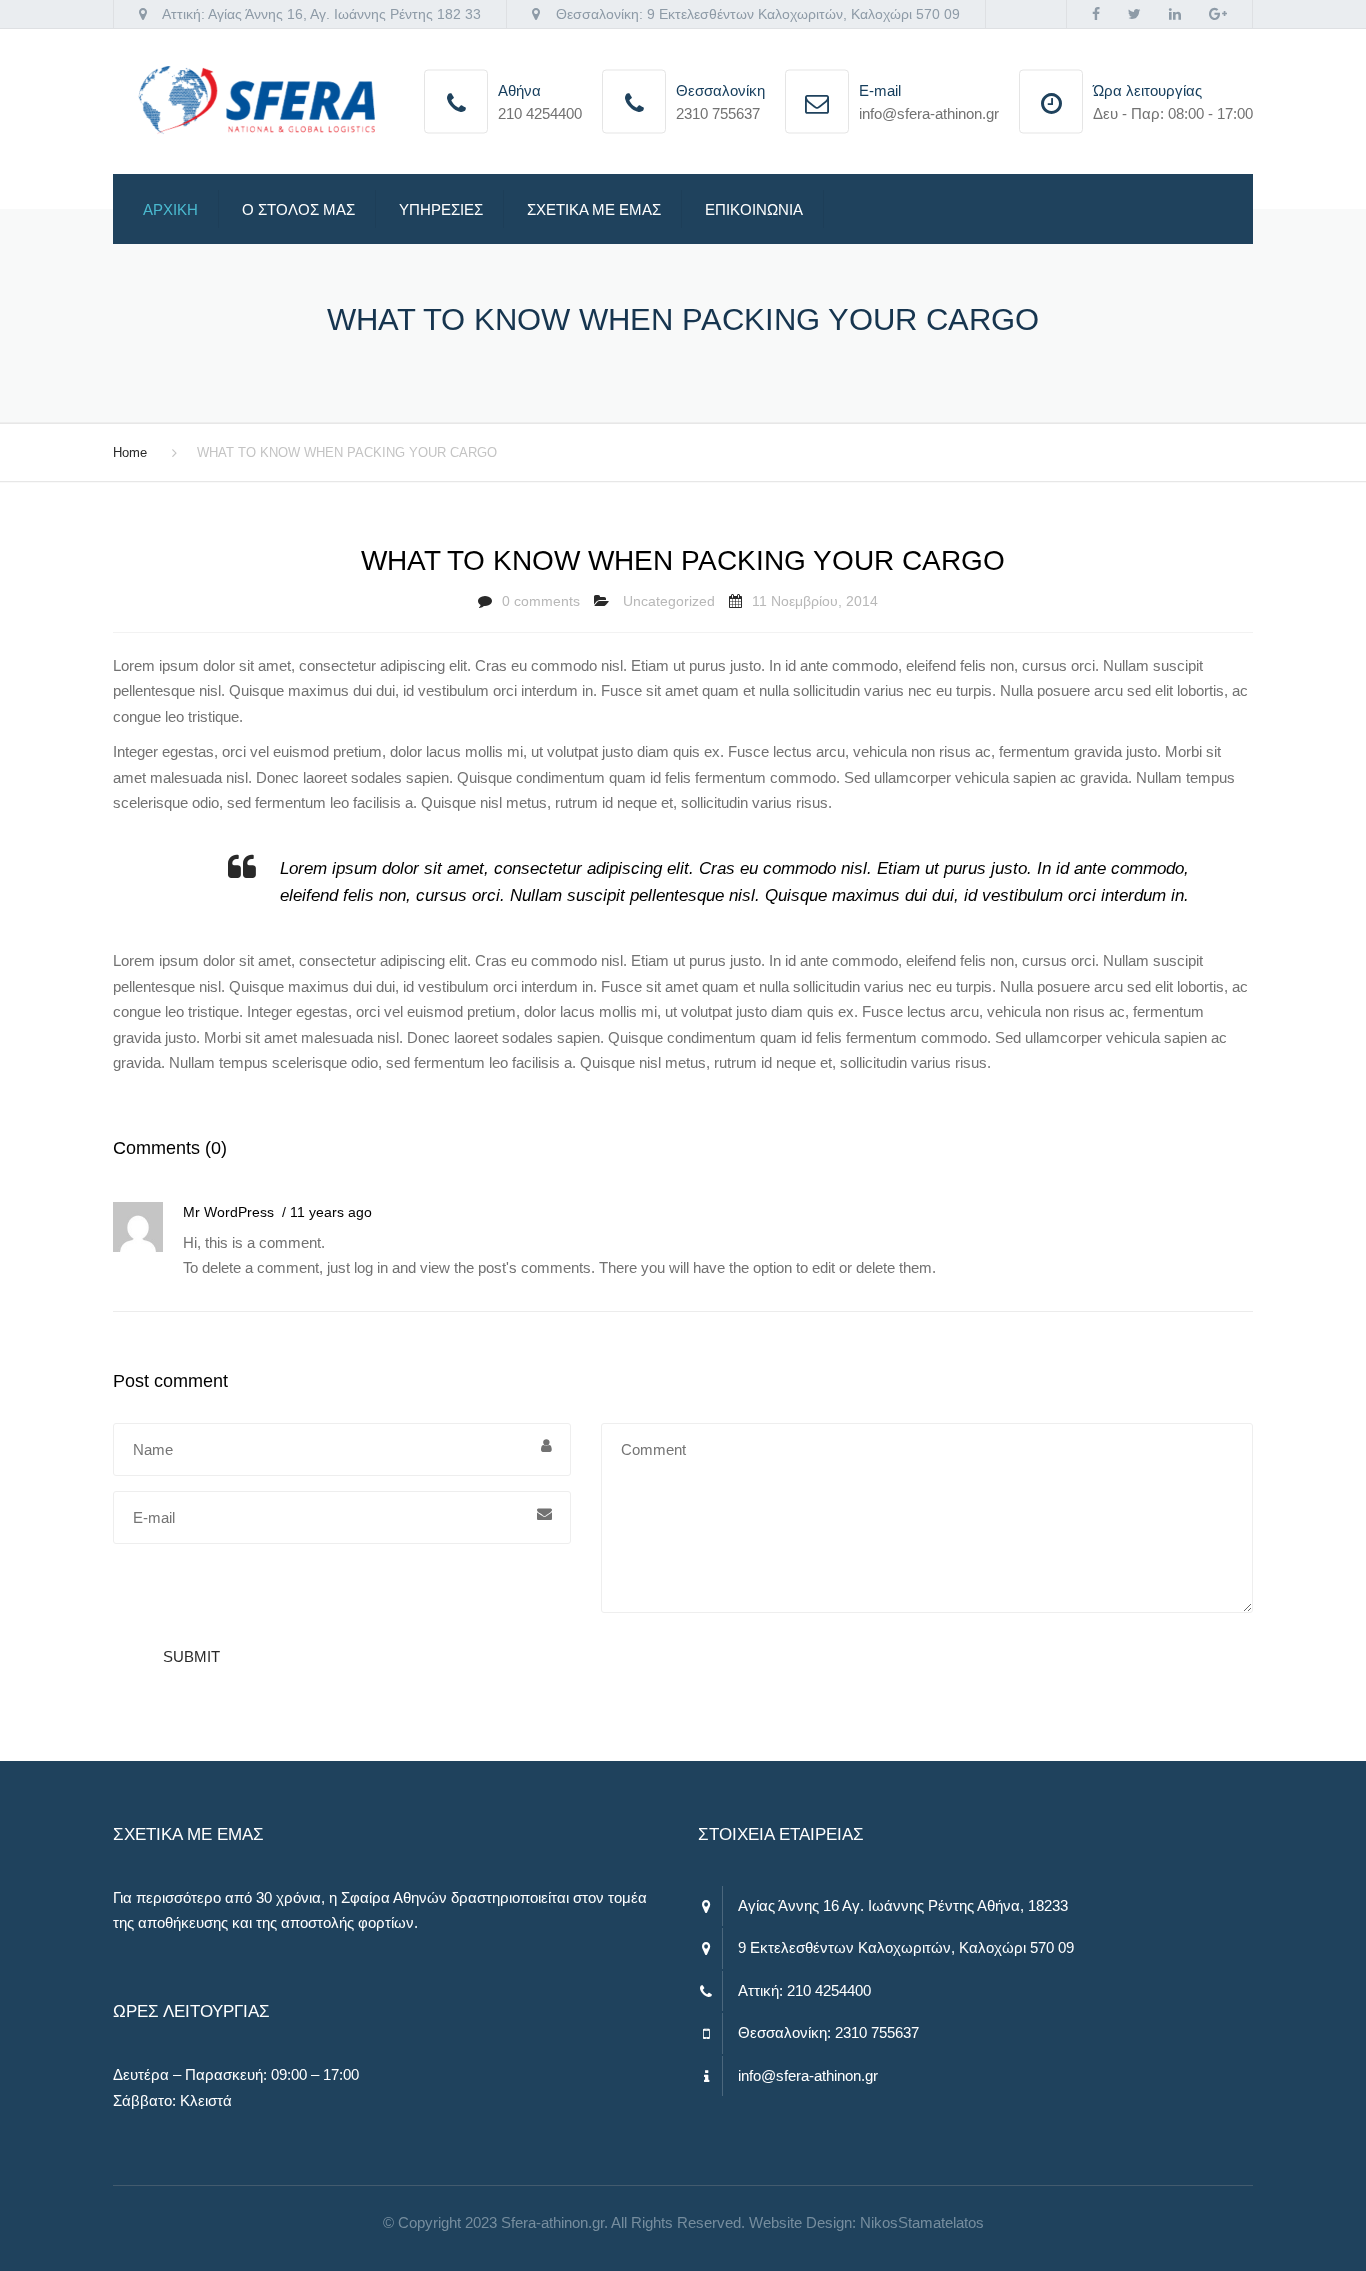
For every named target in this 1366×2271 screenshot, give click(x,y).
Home (130, 452)
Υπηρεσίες (441, 209)
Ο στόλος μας (298, 209)
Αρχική (170, 209)
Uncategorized (669, 601)
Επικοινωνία (754, 209)
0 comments (541, 601)
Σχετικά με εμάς (594, 209)
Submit (191, 1656)
